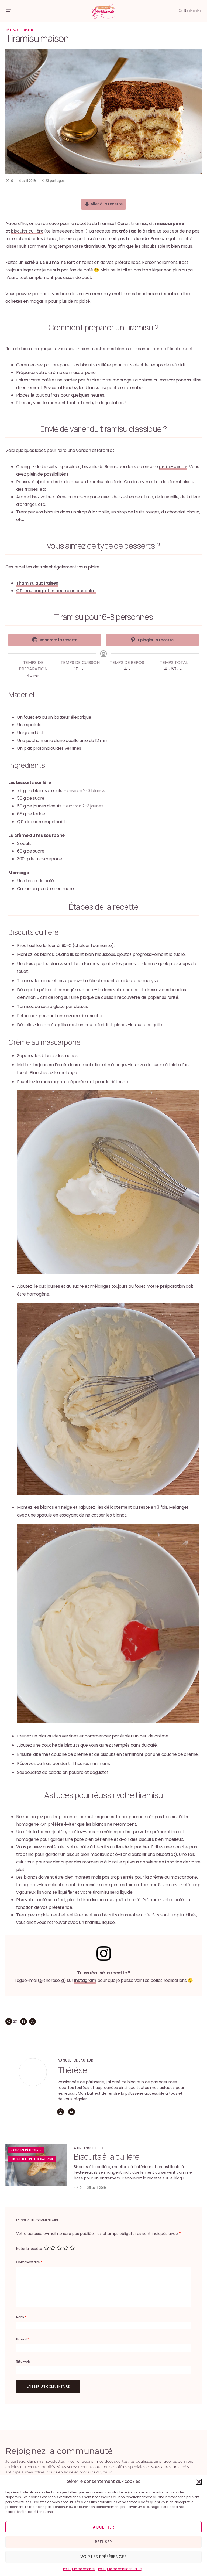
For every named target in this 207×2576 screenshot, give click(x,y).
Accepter (103, 2527)
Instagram (85, 1980)
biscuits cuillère (27, 231)
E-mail (23, 2339)
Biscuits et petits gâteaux (32, 2159)
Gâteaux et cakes (19, 30)
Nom (21, 2317)
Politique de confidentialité (120, 2569)
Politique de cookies (79, 2569)
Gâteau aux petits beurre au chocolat (56, 591)
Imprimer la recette (58, 640)
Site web (23, 2361)
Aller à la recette (106, 204)
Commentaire (29, 2262)
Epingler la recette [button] (156, 640)
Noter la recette (29, 2249)
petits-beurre (173, 467)
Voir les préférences (103, 2557)
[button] (199, 2482)
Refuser (103, 2542)
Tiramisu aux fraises (37, 583)
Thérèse (72, 2070)
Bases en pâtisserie (26, 2150)
